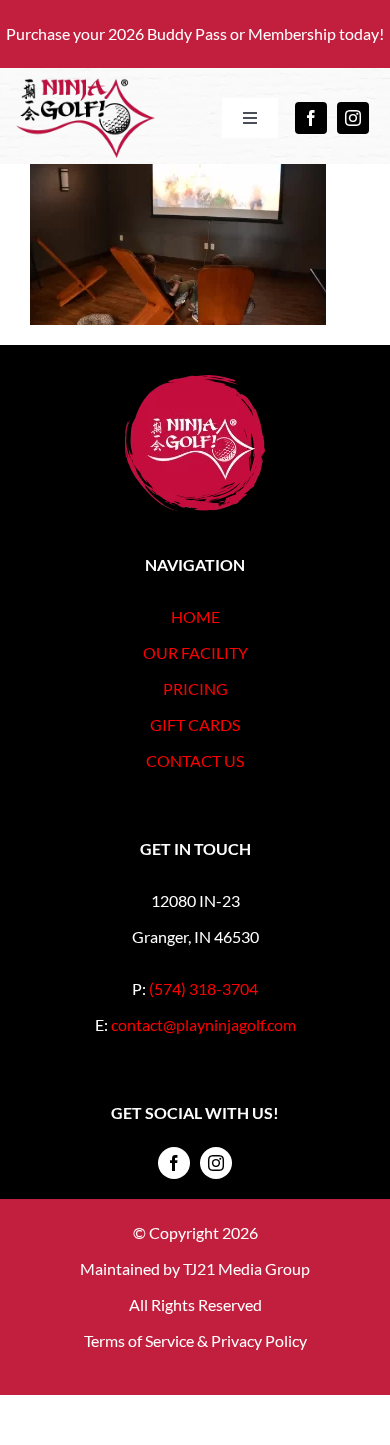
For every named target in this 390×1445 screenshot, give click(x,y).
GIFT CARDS (195, 724)
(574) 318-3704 (203, 988)
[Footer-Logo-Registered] (195, 382)
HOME (195, 616)
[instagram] (353, 118)
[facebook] (311, 118)
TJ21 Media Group (246, 1268)
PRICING (195, 688)
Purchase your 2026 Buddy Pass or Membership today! (195, 33)
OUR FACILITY (195, 652)
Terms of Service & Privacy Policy (195, 1340)
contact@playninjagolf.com (203, 1024)
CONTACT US (195, 760)
